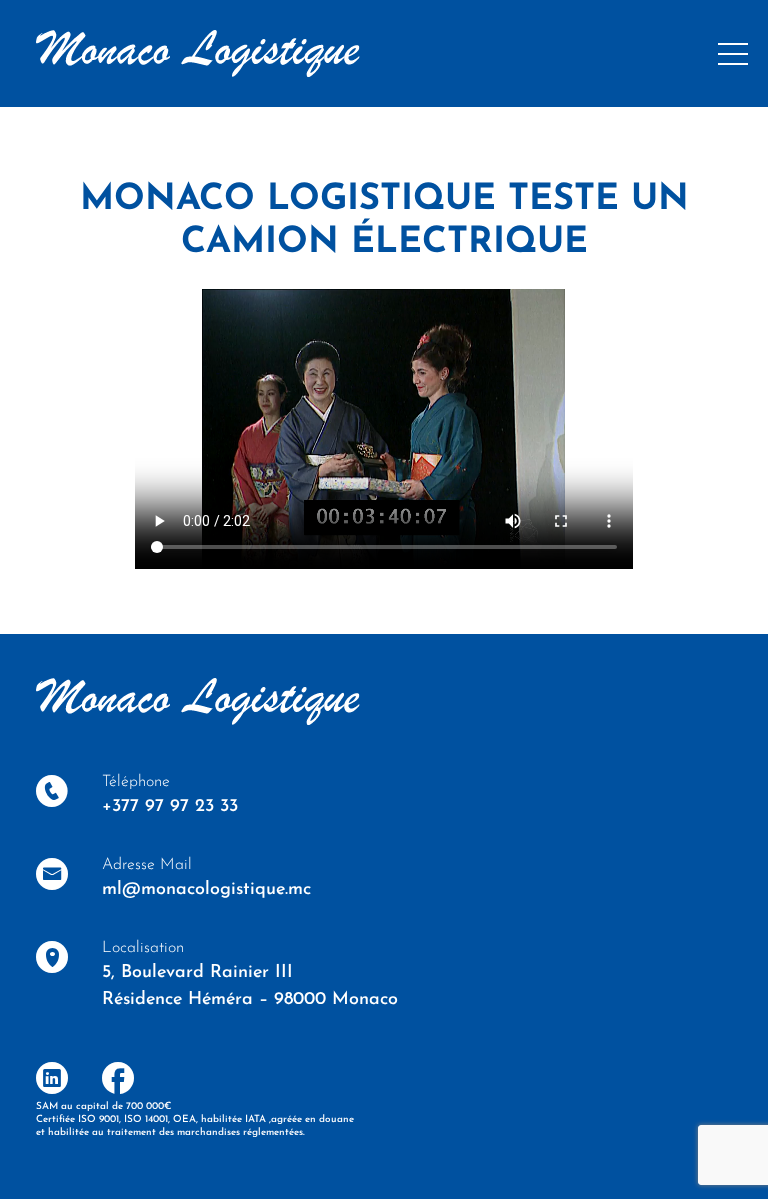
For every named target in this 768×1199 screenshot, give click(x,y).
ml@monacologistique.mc (206, 890)
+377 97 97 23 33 (170, 807)
